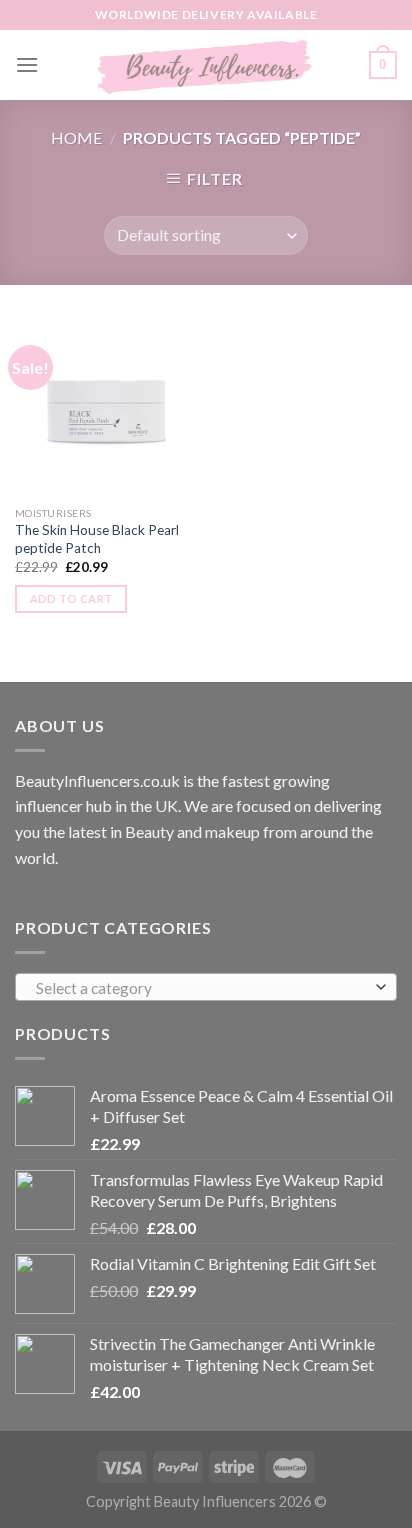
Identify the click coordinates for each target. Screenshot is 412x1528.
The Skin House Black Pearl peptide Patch (97, 539)
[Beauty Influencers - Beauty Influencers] (206, 65)
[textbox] (201, 988)
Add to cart (71, 598)
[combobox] (206, 987)
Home (76, 137)
